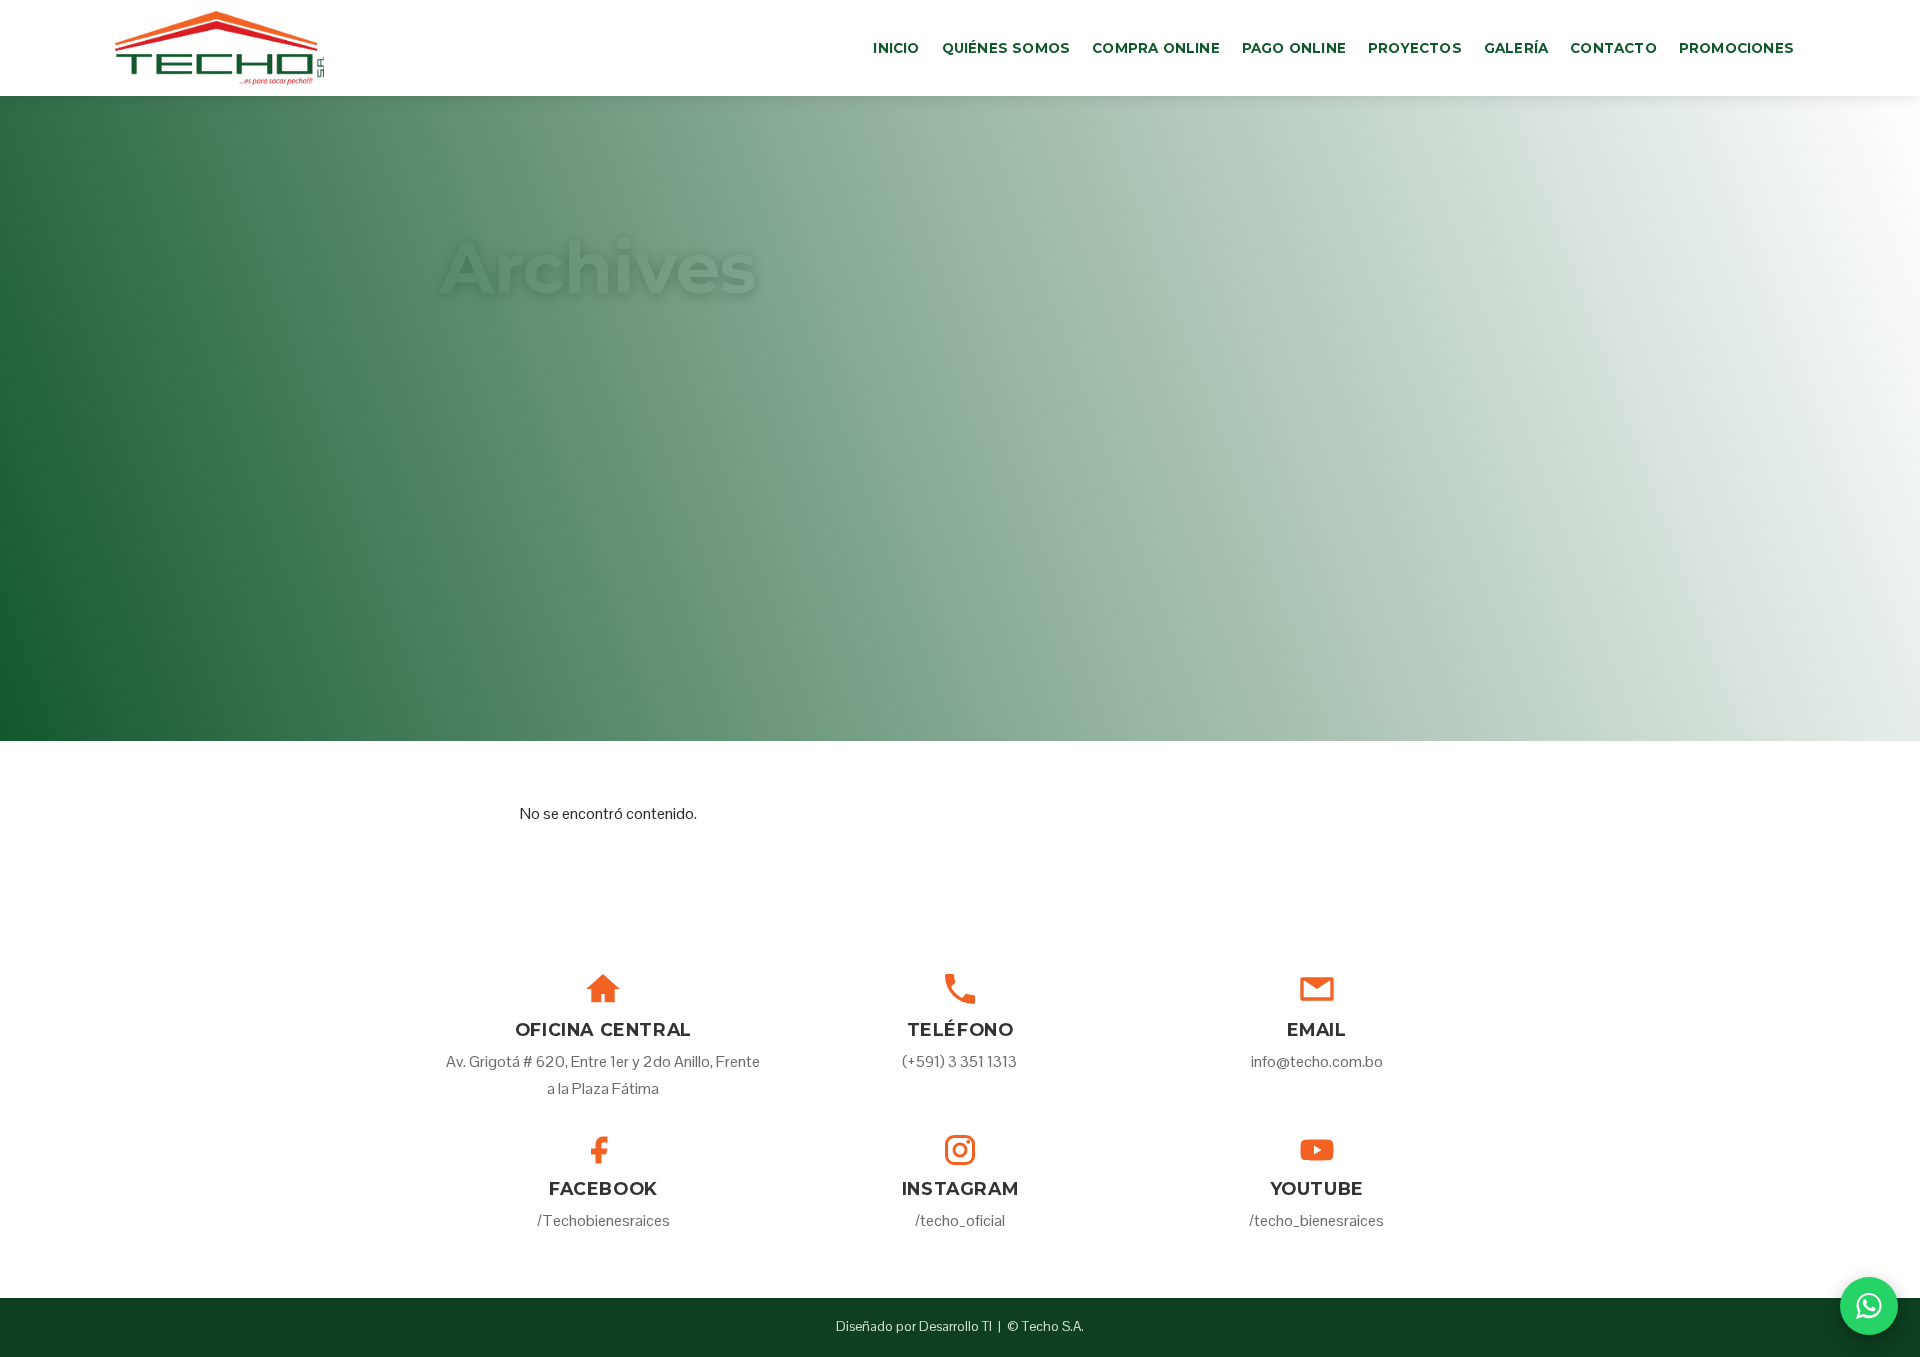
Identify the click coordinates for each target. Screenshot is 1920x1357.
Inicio (896, 48)
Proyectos (1415, 48)
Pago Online (1294, 48)
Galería (1516, 48)
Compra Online (1156, 48)
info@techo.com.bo (1317, 1061)
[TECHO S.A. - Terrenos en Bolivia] (219, 48)
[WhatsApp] (1869, 1306)
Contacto (1613, 48)
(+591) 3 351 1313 (959, 1061)
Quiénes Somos (1006, 48)
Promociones (1736, 48)
